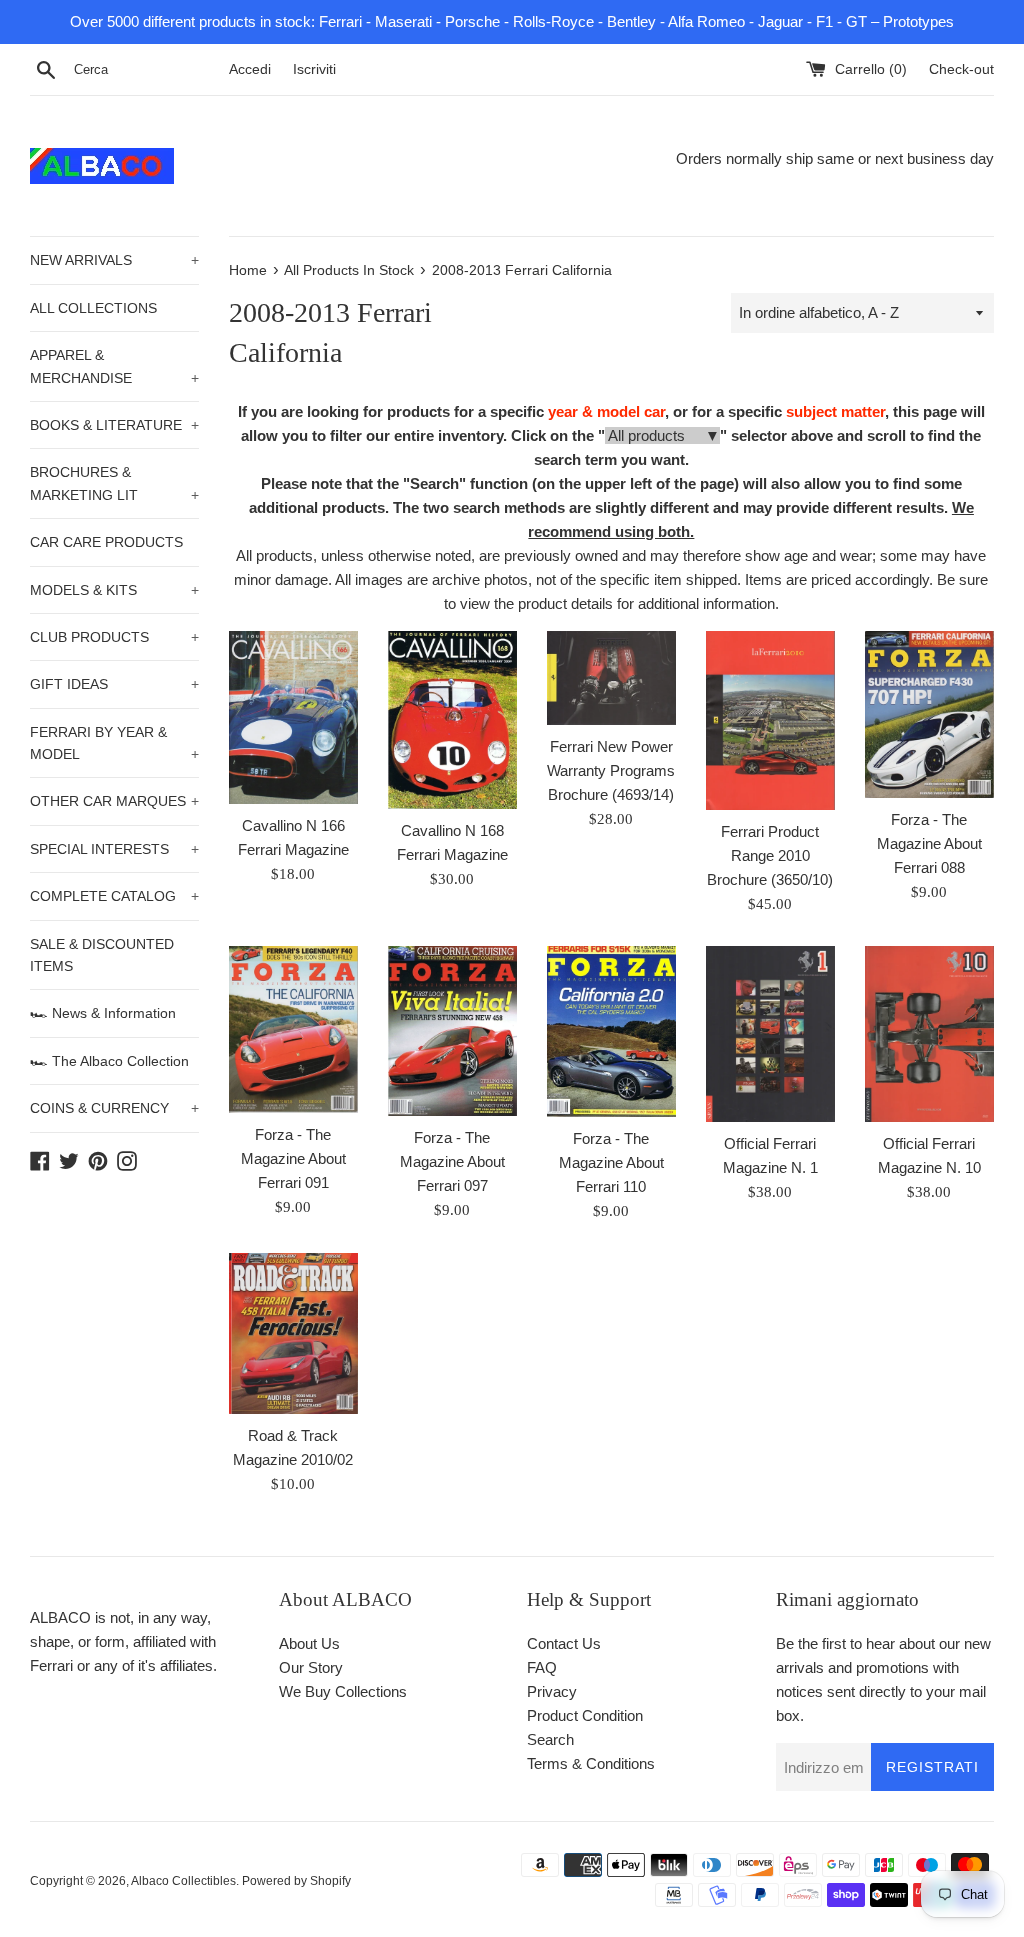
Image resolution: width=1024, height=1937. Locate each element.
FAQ (542, 1667)
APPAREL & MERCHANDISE (114, 366)
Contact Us (564, 1643)
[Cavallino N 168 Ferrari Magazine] (452, 720)
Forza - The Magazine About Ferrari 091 (293, 1158)
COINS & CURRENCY (114, 1108)
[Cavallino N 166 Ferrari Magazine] (293, 717)
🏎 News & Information (103, 1013)
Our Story (311, 1667)
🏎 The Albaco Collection (109, 1061)
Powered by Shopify (296, 1881)
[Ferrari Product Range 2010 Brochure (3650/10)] (770, 721)
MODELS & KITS (114, 590)
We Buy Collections (343, 1691)
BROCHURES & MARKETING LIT (114, 483)
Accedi (250, 69)
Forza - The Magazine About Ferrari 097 (452, 1161)
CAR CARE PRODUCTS (106, 542)
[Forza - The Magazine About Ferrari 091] (293, 1029)
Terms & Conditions (591, 1763)
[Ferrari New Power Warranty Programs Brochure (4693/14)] (611, 678)
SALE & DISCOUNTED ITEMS (102, 955)
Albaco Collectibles (183, 1881)
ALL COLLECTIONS (93, 308)
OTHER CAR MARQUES (114, 801)
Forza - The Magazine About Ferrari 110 (611, 1162)
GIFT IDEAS (114, 684)
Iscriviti (314, 69)
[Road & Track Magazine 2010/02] (293, 1333)
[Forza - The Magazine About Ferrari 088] (929, 714)
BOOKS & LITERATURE (114, 425)
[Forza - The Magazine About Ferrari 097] (452, 1030)
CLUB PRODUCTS (114, 637)
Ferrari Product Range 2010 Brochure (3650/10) (770, 855)
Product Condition (585, 1715)
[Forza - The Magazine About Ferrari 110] (611, 1031)
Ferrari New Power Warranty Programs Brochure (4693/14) (611, 770)
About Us (309, 1643)
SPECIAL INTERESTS (114, 849)
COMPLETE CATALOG (114, 896)
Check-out (961, 69)
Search (550, 1739)
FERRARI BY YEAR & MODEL (114, 743)
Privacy (552, 1691)
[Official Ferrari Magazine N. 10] (929, 1034)
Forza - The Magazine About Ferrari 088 (929, 843)
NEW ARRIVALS (114, 260)
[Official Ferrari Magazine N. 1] (770, 1034)
